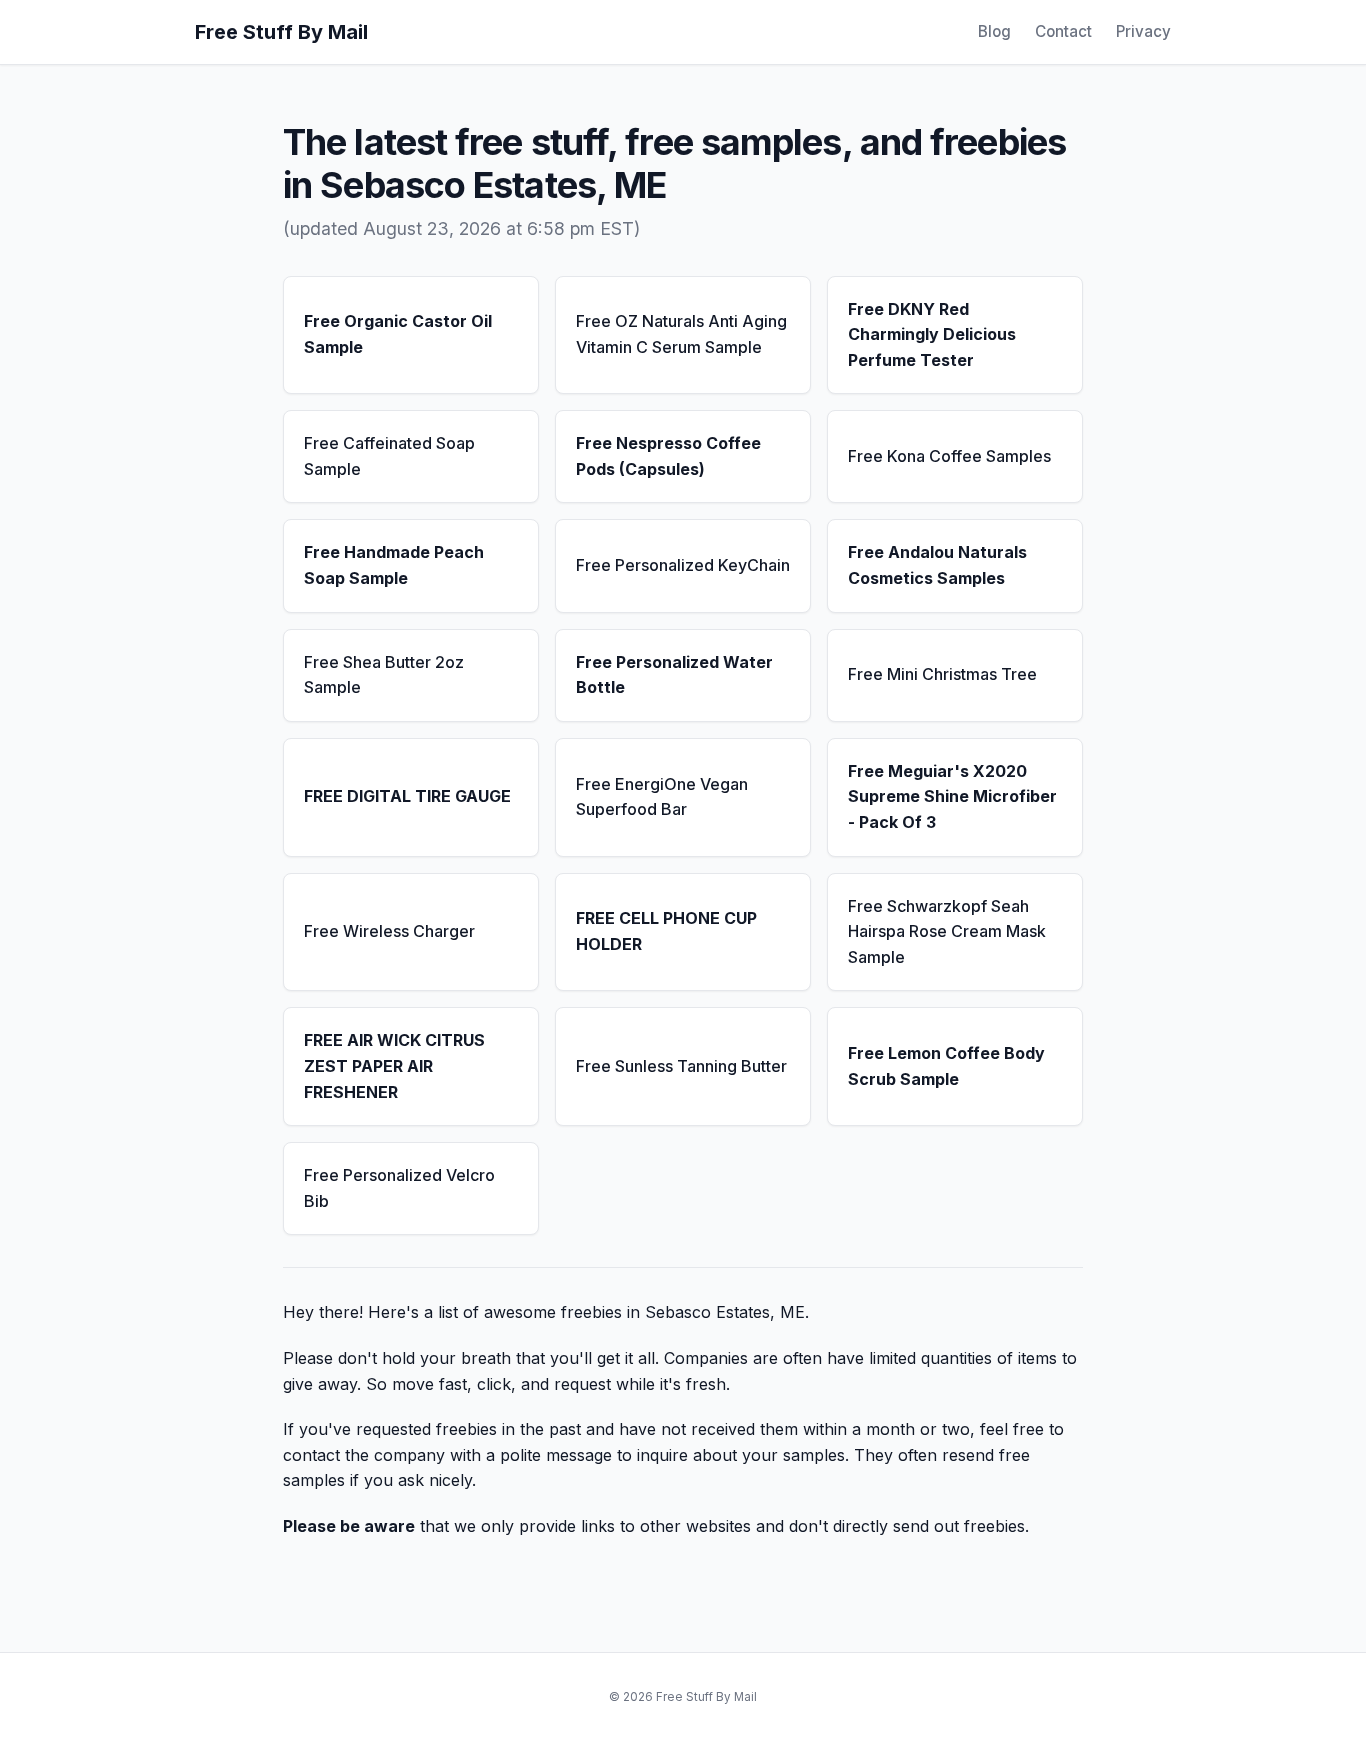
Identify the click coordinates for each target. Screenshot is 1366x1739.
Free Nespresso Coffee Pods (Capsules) (668, 456)
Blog (994, 31)
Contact (1063, 31)
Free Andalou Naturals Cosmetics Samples (937, 565)
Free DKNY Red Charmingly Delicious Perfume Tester (932, 334)
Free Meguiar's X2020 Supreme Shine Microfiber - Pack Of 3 (952, 796)
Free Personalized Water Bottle (674, 675)
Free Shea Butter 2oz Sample (384, 675)
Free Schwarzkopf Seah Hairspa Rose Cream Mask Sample (947, 931)
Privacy (1143, 31)
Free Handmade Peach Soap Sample (394, 565)
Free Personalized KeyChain (683, 565)
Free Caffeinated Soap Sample (389, 456)
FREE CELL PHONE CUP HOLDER (666, 931)
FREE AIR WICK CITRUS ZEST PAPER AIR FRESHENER (394, 1065)
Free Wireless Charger (389, 931)
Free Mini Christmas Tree (942, 674)
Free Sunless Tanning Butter (681, 1066)
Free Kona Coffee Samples (949, 456)
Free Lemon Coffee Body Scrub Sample (946, 1066)
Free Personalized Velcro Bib (399, 1188)
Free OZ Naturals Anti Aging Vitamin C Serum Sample (681, 334)
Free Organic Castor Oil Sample (398, 334)
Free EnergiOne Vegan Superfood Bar (662, 797)
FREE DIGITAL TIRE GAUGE (407, 796)
